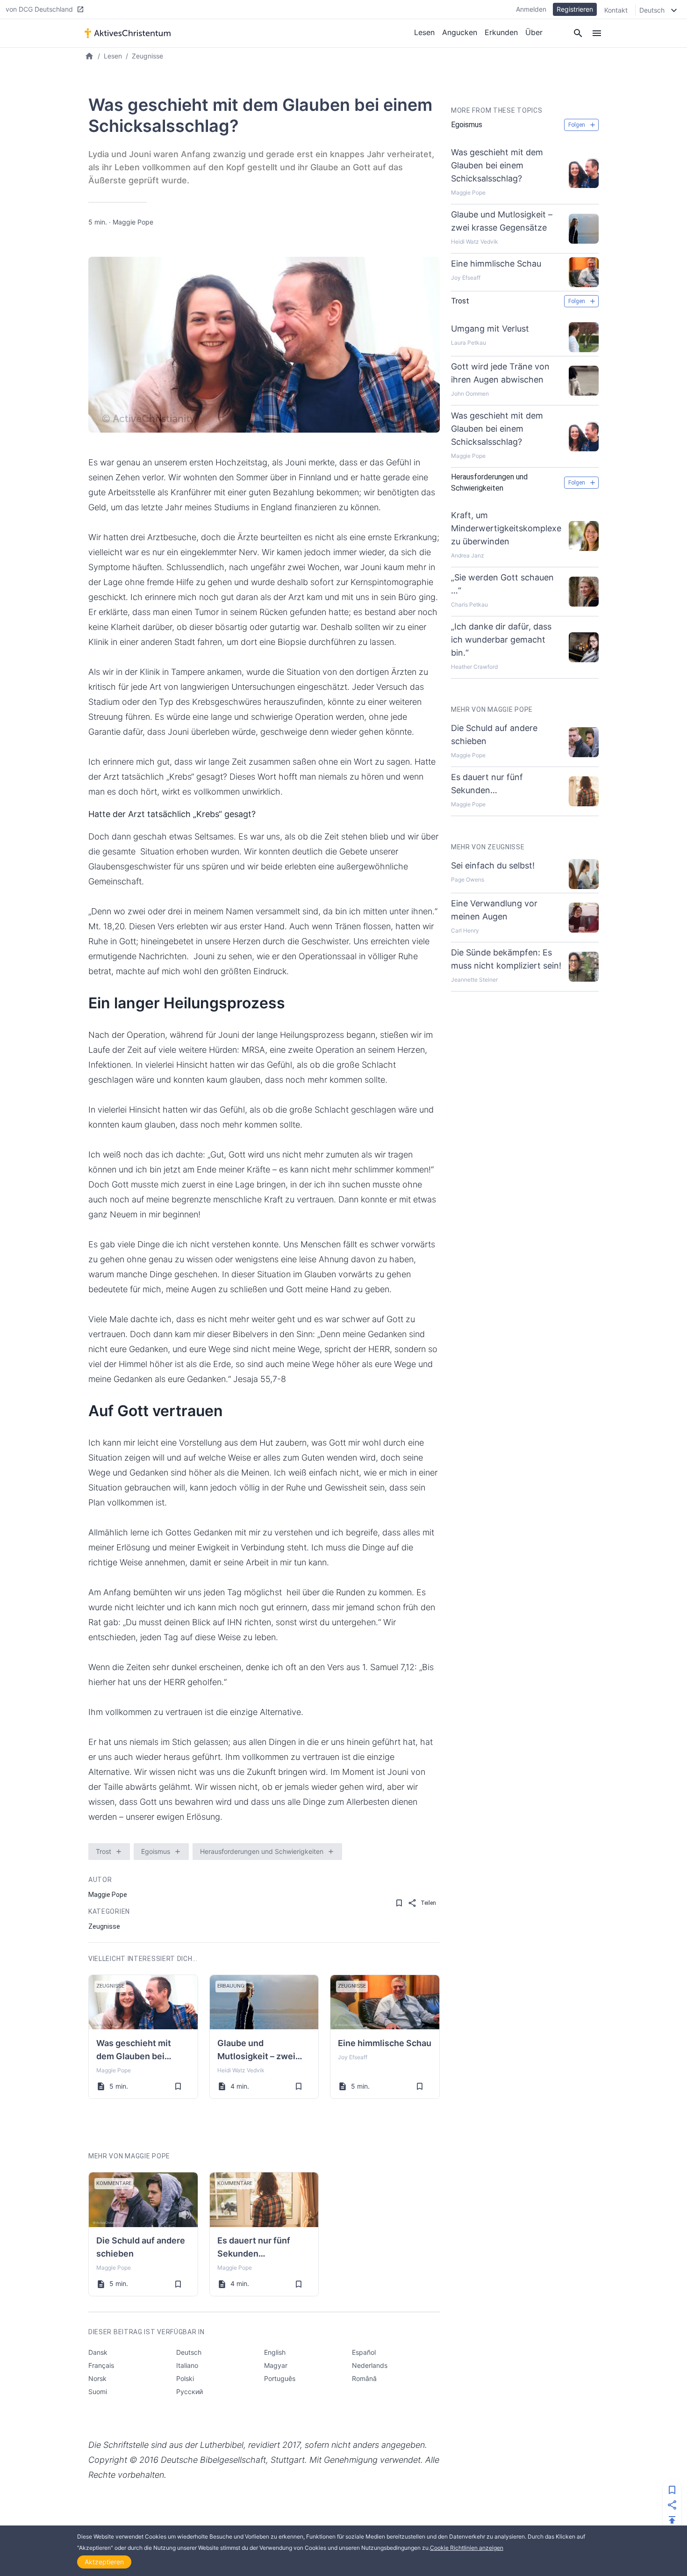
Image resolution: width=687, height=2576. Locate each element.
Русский (190, 2391)
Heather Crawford (474, 667)
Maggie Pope (133, 222)
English (275, 2352)
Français (101, 2365)
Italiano (187, 2365)
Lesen (424, 32)
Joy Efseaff (353, 2057)
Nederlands (370, 2365)
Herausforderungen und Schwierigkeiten (262, 1851)
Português (280, 2378)
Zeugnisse (147, 56)
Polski (185, 2378)
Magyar (276, 2365)
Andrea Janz (468, 555)
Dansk (98, 2352)
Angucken (460, 32)
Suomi (98, 2391)
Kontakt (616, 10)
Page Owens (468, 879)
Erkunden (501, 32)
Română (364, 2378)
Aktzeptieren (104, 2562)
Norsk (97, 2378)
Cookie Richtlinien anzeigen (467, 2548)
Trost (104, 1851)
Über (534, 32)
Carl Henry (465, 930)
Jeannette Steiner (474, 980)
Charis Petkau (469, 604)
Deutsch (189, 2352)
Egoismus (156, 1851)
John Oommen (470, 394)
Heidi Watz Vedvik (241, 2070)
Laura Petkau (469, 343)
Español (364, 2352)
